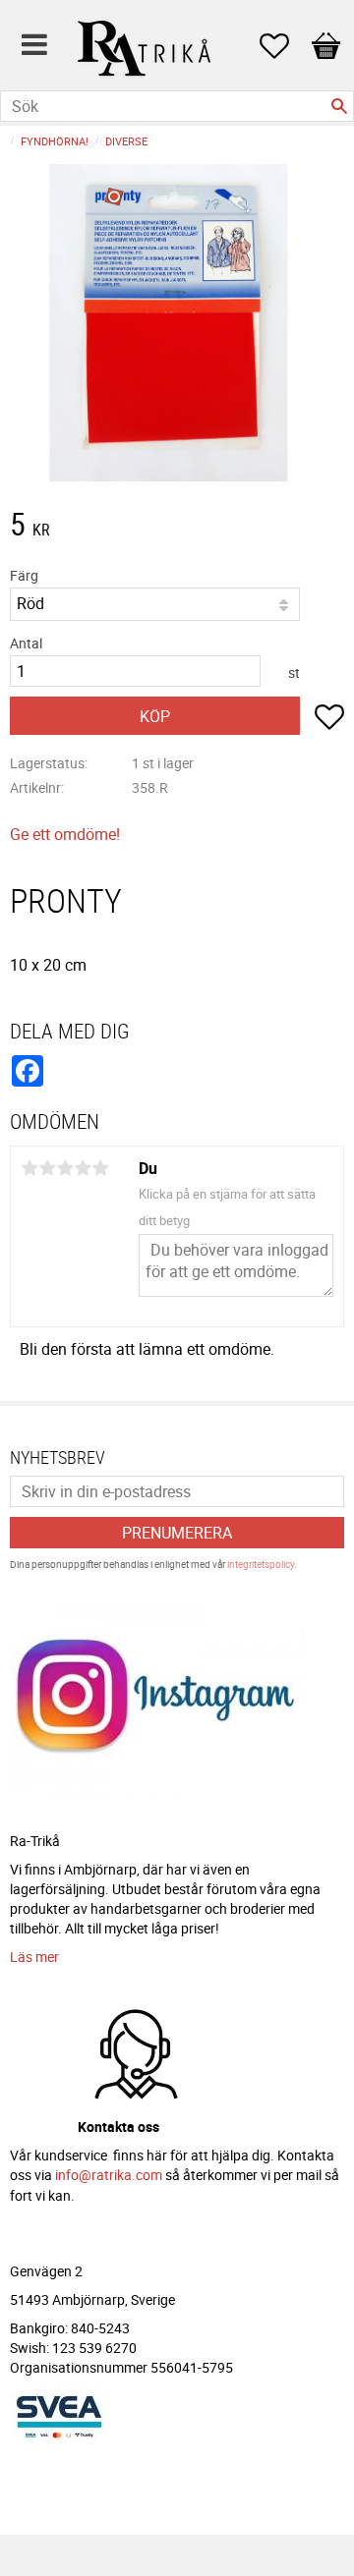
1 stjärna (29, 1168)
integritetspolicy (261, 1564)
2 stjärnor (47, 1168)
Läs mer (34, 1957)
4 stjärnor (83, 1168)
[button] (284, 46)
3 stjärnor (65, 1168)
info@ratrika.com (109, 2175)
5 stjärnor (100, 1168)
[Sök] (339, 106)
